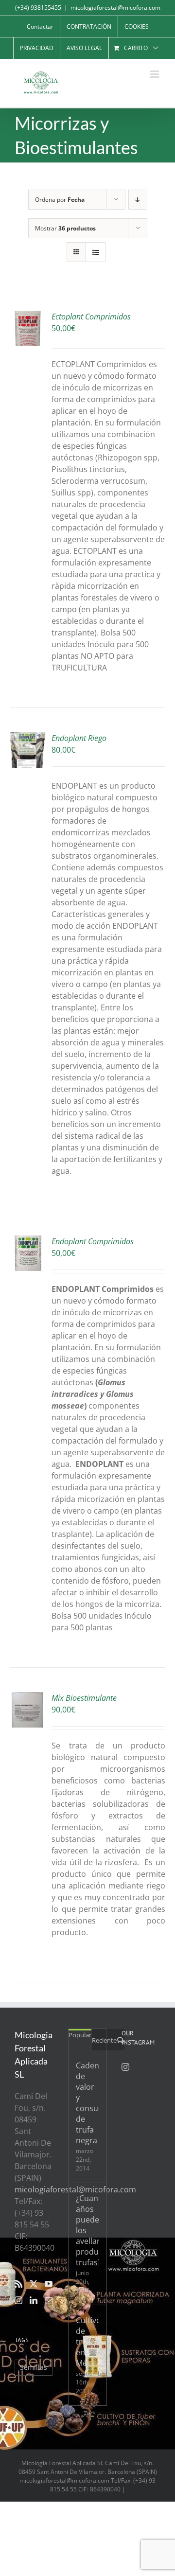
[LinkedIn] (34, 2300)
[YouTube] (49, 2284)
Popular (80, 2035)
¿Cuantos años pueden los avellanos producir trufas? (87, 2230)
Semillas (34, 2367)
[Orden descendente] (138, 200)
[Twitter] (34, 2284)
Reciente (104, 2040)
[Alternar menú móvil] (155, 74)
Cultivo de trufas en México (87, 2342)
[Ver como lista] (96, 252)
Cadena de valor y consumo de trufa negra (87, 2103)
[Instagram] (18, 2300)
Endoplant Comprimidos (93, 1241)
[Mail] (49, 2300)
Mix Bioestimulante (84, 1698)
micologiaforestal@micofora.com (115, 8)
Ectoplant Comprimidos (91, 317)
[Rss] (18, 2284)
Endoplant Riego (79, 738)
